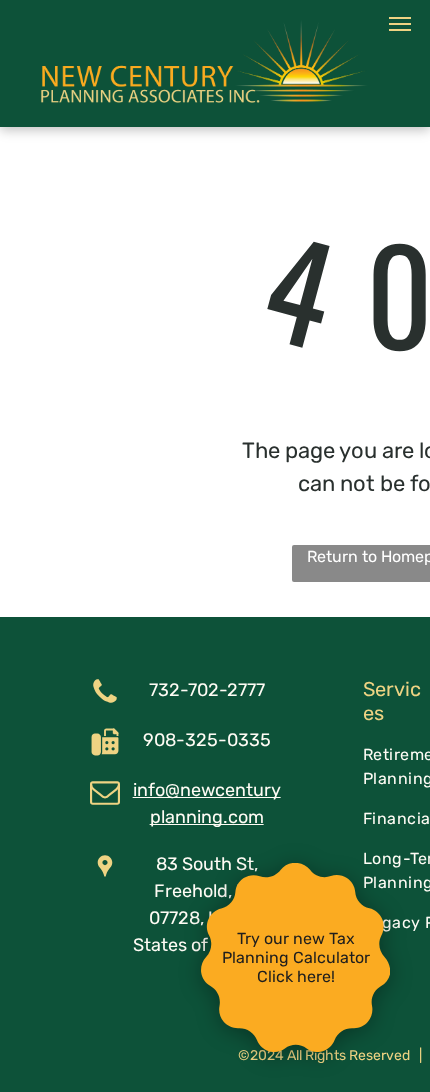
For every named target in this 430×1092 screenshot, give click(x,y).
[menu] (400, 24)
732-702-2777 (207, 690)
